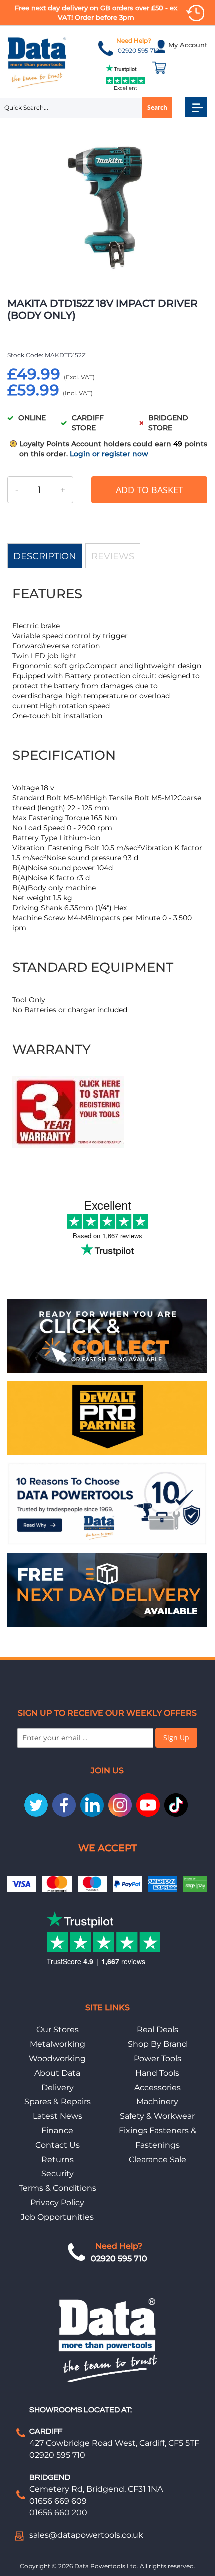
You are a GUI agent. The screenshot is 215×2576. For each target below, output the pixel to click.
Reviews (113, 556)
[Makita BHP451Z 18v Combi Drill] (68, 1146)
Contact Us (58, 2145)
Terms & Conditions (58, 2188)
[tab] (45, 556)
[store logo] (37, 62)
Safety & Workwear (157, 2116)
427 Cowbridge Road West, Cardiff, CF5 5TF (114, 2443)
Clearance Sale (158, 2160)
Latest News (58, 2116)
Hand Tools (157, 2073)
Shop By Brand (158, 2044)
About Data (57, 2073)
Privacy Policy (57, 2203)
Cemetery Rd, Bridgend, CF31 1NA (96, 2489)
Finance (57, 2131)
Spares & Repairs (58, 2102)
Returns (58, 2160)
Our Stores (58, 2030)
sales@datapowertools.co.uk (86, 2535)
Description (45, 556)
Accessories (158, 2088)
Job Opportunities (57, 2217)
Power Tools (158, 2059)
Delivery (58, 2088)
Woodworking (57, 2059)
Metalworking (58, 2044)
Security (58, 2174)
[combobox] (86, 108)
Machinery (157, 2102)
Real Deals (158, 2030)
